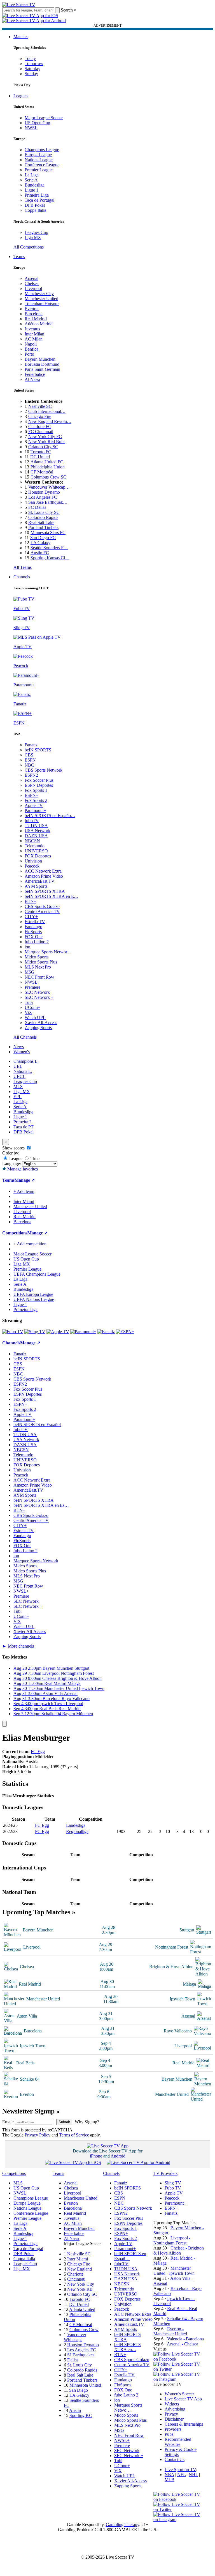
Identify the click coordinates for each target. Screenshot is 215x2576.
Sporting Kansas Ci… (50, 558)
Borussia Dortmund (42, 364)
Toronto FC (41, 452)
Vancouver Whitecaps (75, 2337)
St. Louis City (80, 2365)
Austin (75, 2410)
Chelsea (32, 283)
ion (27, 947)
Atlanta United (82, 2309)
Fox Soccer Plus (39, 780)
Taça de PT (24, 1127)
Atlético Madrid (39, 324)
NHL (193, 2475)
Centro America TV (42, 911)
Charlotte (75, 2274)
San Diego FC (43, 538)
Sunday (31, 74)
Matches (21, 37)
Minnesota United (85, 2385)
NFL (181, 2475)
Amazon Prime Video (44, 876)
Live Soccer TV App (183, 2399)
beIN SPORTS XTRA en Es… (41, 1505)
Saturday (32, 69)
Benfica (31, 349)
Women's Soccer (179, 2394)
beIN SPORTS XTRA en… (128, 2347)
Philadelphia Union (48, 467)
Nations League (39, 160)
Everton (32, 309)
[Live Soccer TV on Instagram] (179, 2379)
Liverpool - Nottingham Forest (172, 2240)
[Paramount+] (83, 1332)
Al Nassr (32, 379)
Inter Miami (78, 2259)
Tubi (29, 1002)
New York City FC (45, 437)
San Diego (79, 2390)
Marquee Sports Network (36, 1561)
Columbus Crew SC (48, 477)
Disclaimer (174, 2419)
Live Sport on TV (180, 2470)
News (19, 1047)
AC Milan (34, 339)
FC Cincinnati (41, 432)
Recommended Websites (178, 2442)
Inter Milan (34, 334)
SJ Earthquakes (81, 2355)
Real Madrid (36, 319)
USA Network (38, 831)
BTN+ (31, 901)
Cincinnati (76, 2279)
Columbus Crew (84, 2330)
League (15, 1159)
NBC (29, 765)
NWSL (31, 128)
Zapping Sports (38, 1028)
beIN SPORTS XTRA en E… (52, 896)
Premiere (32, 987)
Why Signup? (87, 2122)
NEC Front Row (39, 977)
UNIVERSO (36, 851)
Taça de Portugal (39, 200)
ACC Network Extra (43, 871)
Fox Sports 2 (36, 800)
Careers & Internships (184, 2424)
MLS (18, 1086)
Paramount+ (35, 810)
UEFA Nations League (34, 1299)
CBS (29, 755)
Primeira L (23, 1122)
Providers (173, 2429)
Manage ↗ (25, 1180)
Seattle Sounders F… (49, 548)
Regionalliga (77, 1831)
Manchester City (39, 294)
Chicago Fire (40, 416)
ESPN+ (31, 795)
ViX (28, 1012)
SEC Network (37, 992)
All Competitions (29, 247)
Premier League (39, 170)
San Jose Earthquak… (48, 502)
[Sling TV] (35, 1332)
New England (80, 2269)
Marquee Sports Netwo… (128, 2408)
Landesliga (76, 1825)
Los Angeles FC (43, 497)
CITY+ (31, 916)
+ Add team (24, 1191)
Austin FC (40, 553)
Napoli (31, 344)
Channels (22, 577)
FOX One (34, 937)
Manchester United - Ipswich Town (174, 2271)
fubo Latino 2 (37, 942)
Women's (22, 1052)
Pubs (169, 2434)
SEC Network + (39, 997)
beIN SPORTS (38, 750)
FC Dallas (37, 507)
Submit (64, 2122)
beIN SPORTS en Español (37, 1424)
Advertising (175, 2409)
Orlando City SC (43, 447)
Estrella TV (35, 922)
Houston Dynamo (44, 492)
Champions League (42, 150)
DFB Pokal (35, 205)
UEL (18, 1066)
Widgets (172, 2404)
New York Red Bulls (47, 442)
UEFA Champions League (37, 1274)
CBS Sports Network (44, 770)
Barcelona (34, 314)
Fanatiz (31, 745)
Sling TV (173, 2183)
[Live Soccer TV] (19, 5)
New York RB (80, 2289)
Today (30, 58)
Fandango (33, 927)
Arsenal (31, 278)
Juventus (32, 329)
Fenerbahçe (35, 374)
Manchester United (41, 299)
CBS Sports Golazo (42, 906)
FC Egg (38, 1752)
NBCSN (32, 841)
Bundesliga (35, 185)
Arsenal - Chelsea (183, 2344)
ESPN (30, 760)
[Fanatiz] (106, 1332)
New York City (81, 2284)
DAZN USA (36, 836)
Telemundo (35, 846)
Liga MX (33, 237)
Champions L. (26, 1061)
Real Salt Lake (41, 522)
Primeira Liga (37, 195)
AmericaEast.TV (40, 881)
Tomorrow (34, 64)
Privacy (171, 2414)
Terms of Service (74, 2135)
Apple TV (34, 805)
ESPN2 (31, 775)
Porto (29, 354)
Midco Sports (37, 957)
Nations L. (23, 1071)
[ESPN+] (125, 1332)
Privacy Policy (38, 2135)
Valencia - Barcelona (185, 2339)
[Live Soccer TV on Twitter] (179, 2369)
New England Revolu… (50, 421)
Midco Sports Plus (41, 962)
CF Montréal (42, 472)
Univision (33, 861)
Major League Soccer (44, 118)
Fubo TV (173, 2188)
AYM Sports (36, 886)
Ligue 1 (31, 190)
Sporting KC (81, 2415)
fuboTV (32, 821)
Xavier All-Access (41, 1023)
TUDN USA (36, 826)
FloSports (33, 932)
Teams (19, 257)
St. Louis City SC (44, 512)
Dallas (73, 2360)
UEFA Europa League (33, 1294)
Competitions (15, 1233)
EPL (17, 1097)
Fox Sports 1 (36, 790)
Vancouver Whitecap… (49, 487)
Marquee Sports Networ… (48, 952)
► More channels (18, 1646)
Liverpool (33, 288)
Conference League (42, 165)
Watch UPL (35, 1017)
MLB (170, 2480)
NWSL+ (32, 982)
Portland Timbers (43, 527)
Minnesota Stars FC (48, 533)
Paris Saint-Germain (42, 369)
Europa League (38, 155)
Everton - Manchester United (170, 2331)
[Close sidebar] (4, 1724)
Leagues (21, 96)
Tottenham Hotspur (42, 304)
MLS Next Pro (38, 967)
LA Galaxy (40, 543)
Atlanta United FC (47, 462)
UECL (19, 1076)
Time (34, 1159)
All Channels (25, 1037)
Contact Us (175, 2459)
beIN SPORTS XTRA (45, 891)
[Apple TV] (58, 1332)
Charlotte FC (40, 426)
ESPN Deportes (39, 785)
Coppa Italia (35, 210)
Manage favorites (22, 1169)
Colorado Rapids (43, 517)
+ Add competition (30, 1244)
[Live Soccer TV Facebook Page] (179, 2359)
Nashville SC (40, 406)
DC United (40, 457)
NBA (169, 2475)
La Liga (32, 175)
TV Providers (165, 2173)
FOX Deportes (38, 856)
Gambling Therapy (122, 2525)
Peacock (32, 866)
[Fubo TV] (13, 1332)
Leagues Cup (36, 232)
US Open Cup (37, 123)
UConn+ (32, 1007)
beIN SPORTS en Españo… (50, 816)
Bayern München (40, 359)
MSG (30, 972)
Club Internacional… (47, 411)
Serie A (31, 180)
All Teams (23, 567)
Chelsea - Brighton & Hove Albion (179, 2250)
